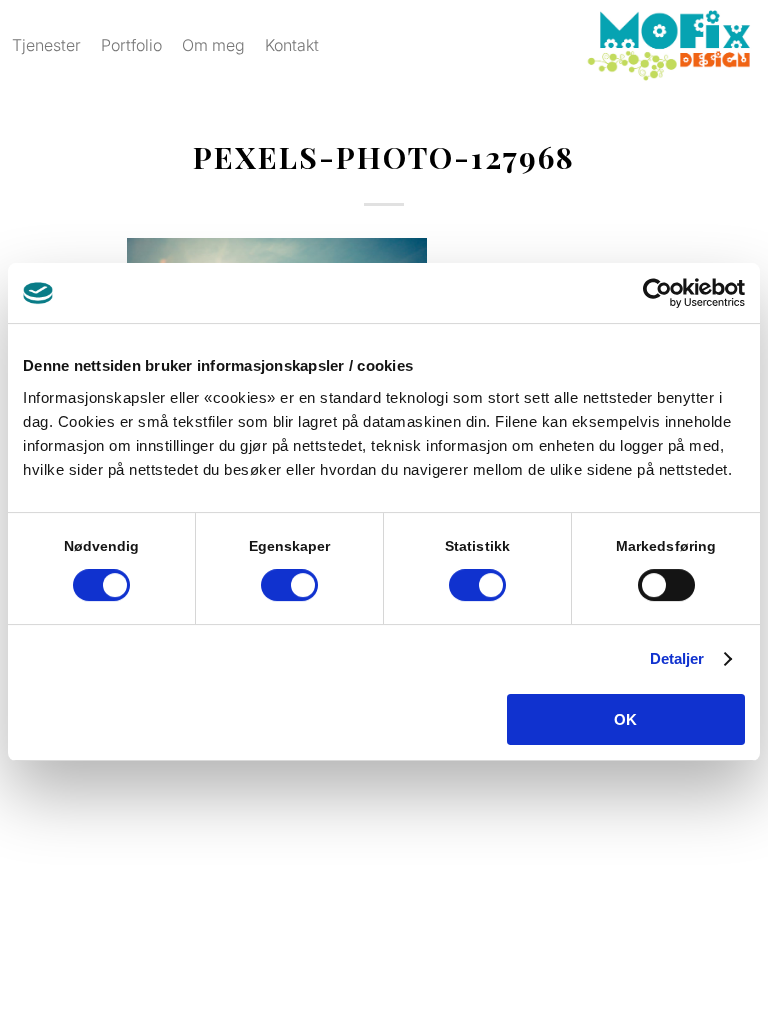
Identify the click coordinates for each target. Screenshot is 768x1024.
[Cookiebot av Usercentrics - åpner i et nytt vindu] (657, 293)
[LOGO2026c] (668, 45)
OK (625, 719)
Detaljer (677, 658)
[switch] (289, 585)
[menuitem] (46, 45)
